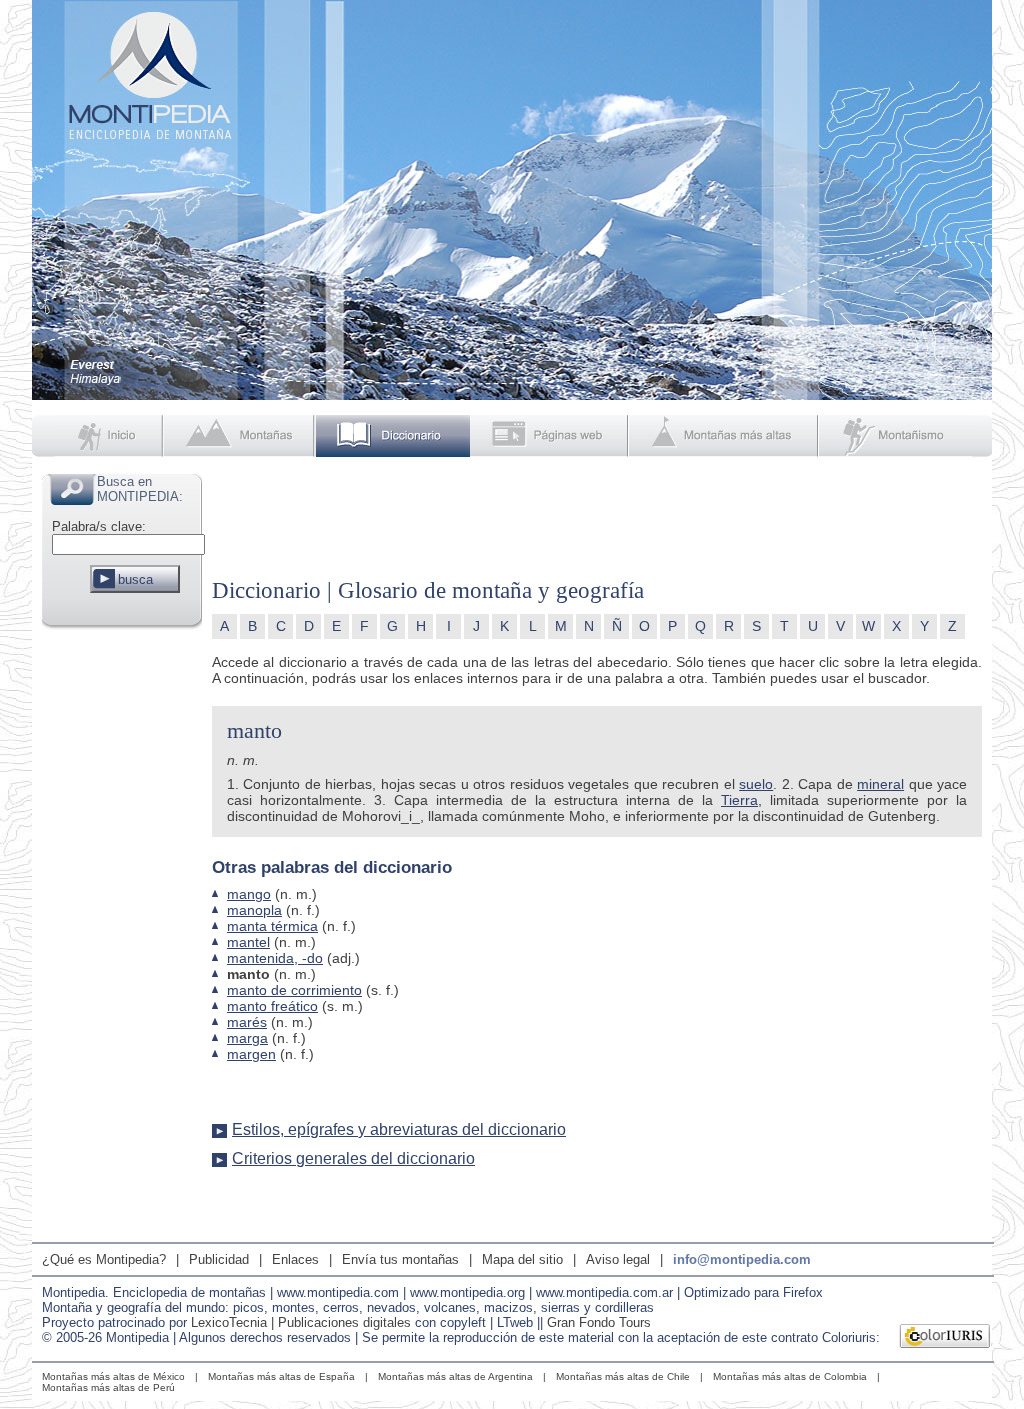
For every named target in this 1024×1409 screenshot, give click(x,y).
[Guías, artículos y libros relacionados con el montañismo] (906, 436)
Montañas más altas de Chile (623, 1376)
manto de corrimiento (294, 990)
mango (249, 894)
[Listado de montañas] (241, 436)
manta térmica (272, 926)
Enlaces (295, 1259)
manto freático (272, 1006)
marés (247, 1022)
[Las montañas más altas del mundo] (725, 436)
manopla (254, 910)
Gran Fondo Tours (599, 1322)
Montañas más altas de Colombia (790, 1376)
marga (247, 1038)
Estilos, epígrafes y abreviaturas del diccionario (399, 1129)
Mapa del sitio (522, 1259)
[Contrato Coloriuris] (945, 1338)
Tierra (739, 800)
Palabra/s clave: (99, 526)
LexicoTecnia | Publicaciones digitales (301, 1322)
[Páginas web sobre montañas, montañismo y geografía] (550, 436)
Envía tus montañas (400, 1259)
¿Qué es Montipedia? (104, 1259)
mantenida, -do (275, 958)
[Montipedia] (99, 436)
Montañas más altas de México (113, 1376)
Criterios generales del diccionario (353, 1158)
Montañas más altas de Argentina (455, 1376)
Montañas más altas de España (281, 1376)
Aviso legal (618, 1259)
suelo (756, 784)
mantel (248, 942)
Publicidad (219, 1259)
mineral (880, 784)
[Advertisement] (122, 934)
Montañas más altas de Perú (108, 1387)
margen (251, 1054)
